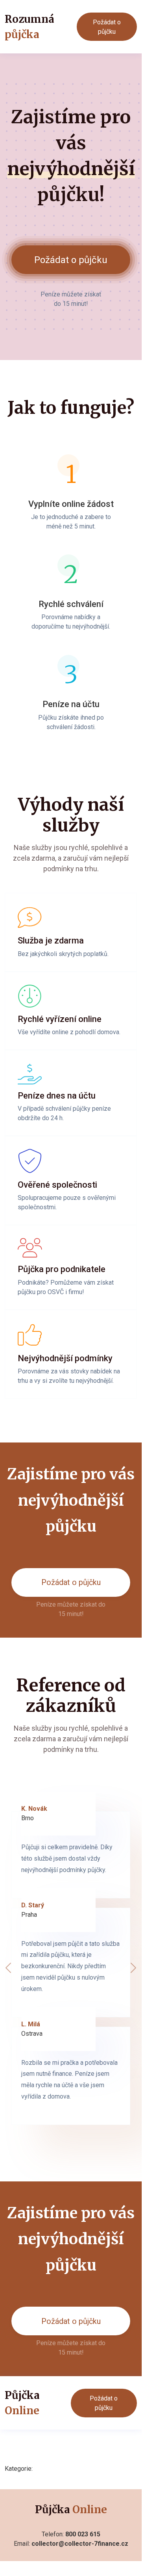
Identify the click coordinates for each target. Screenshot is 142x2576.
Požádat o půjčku (107, 27)
